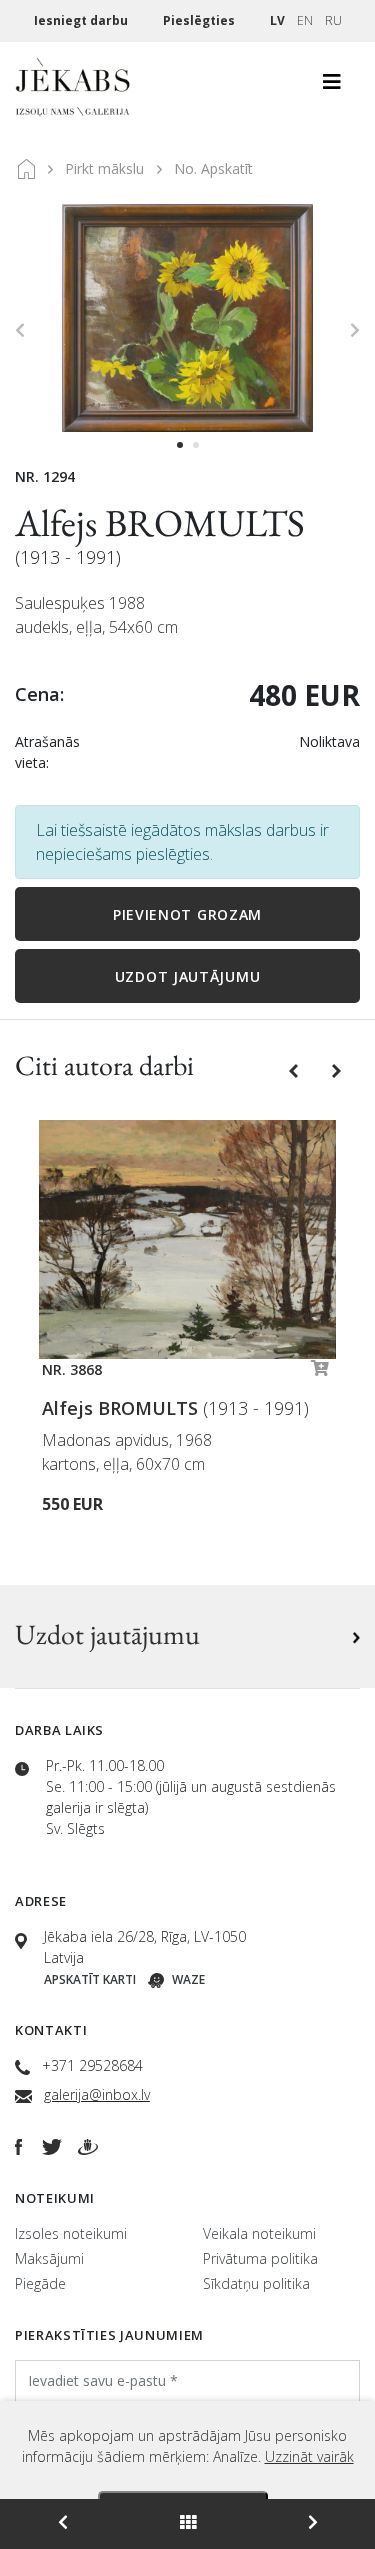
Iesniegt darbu (82, 20)
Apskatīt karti (90, 1979)
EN (305, 20)
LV (277, 20)
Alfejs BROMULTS (160, 522)
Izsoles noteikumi (71, 2233)
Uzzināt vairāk (309, 2456)
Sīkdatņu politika (256, 2283)
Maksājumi (49, 2258)
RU (333, 20)
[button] (295, 1069)
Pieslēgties (200, 20)
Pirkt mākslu (104, 168)
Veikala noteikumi (259, 2233)
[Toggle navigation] (332, 87)
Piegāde (40, 2283)
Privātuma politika (260, 2258)
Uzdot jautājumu (188, 976)
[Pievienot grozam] (320, 1373)
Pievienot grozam (187, 914)
